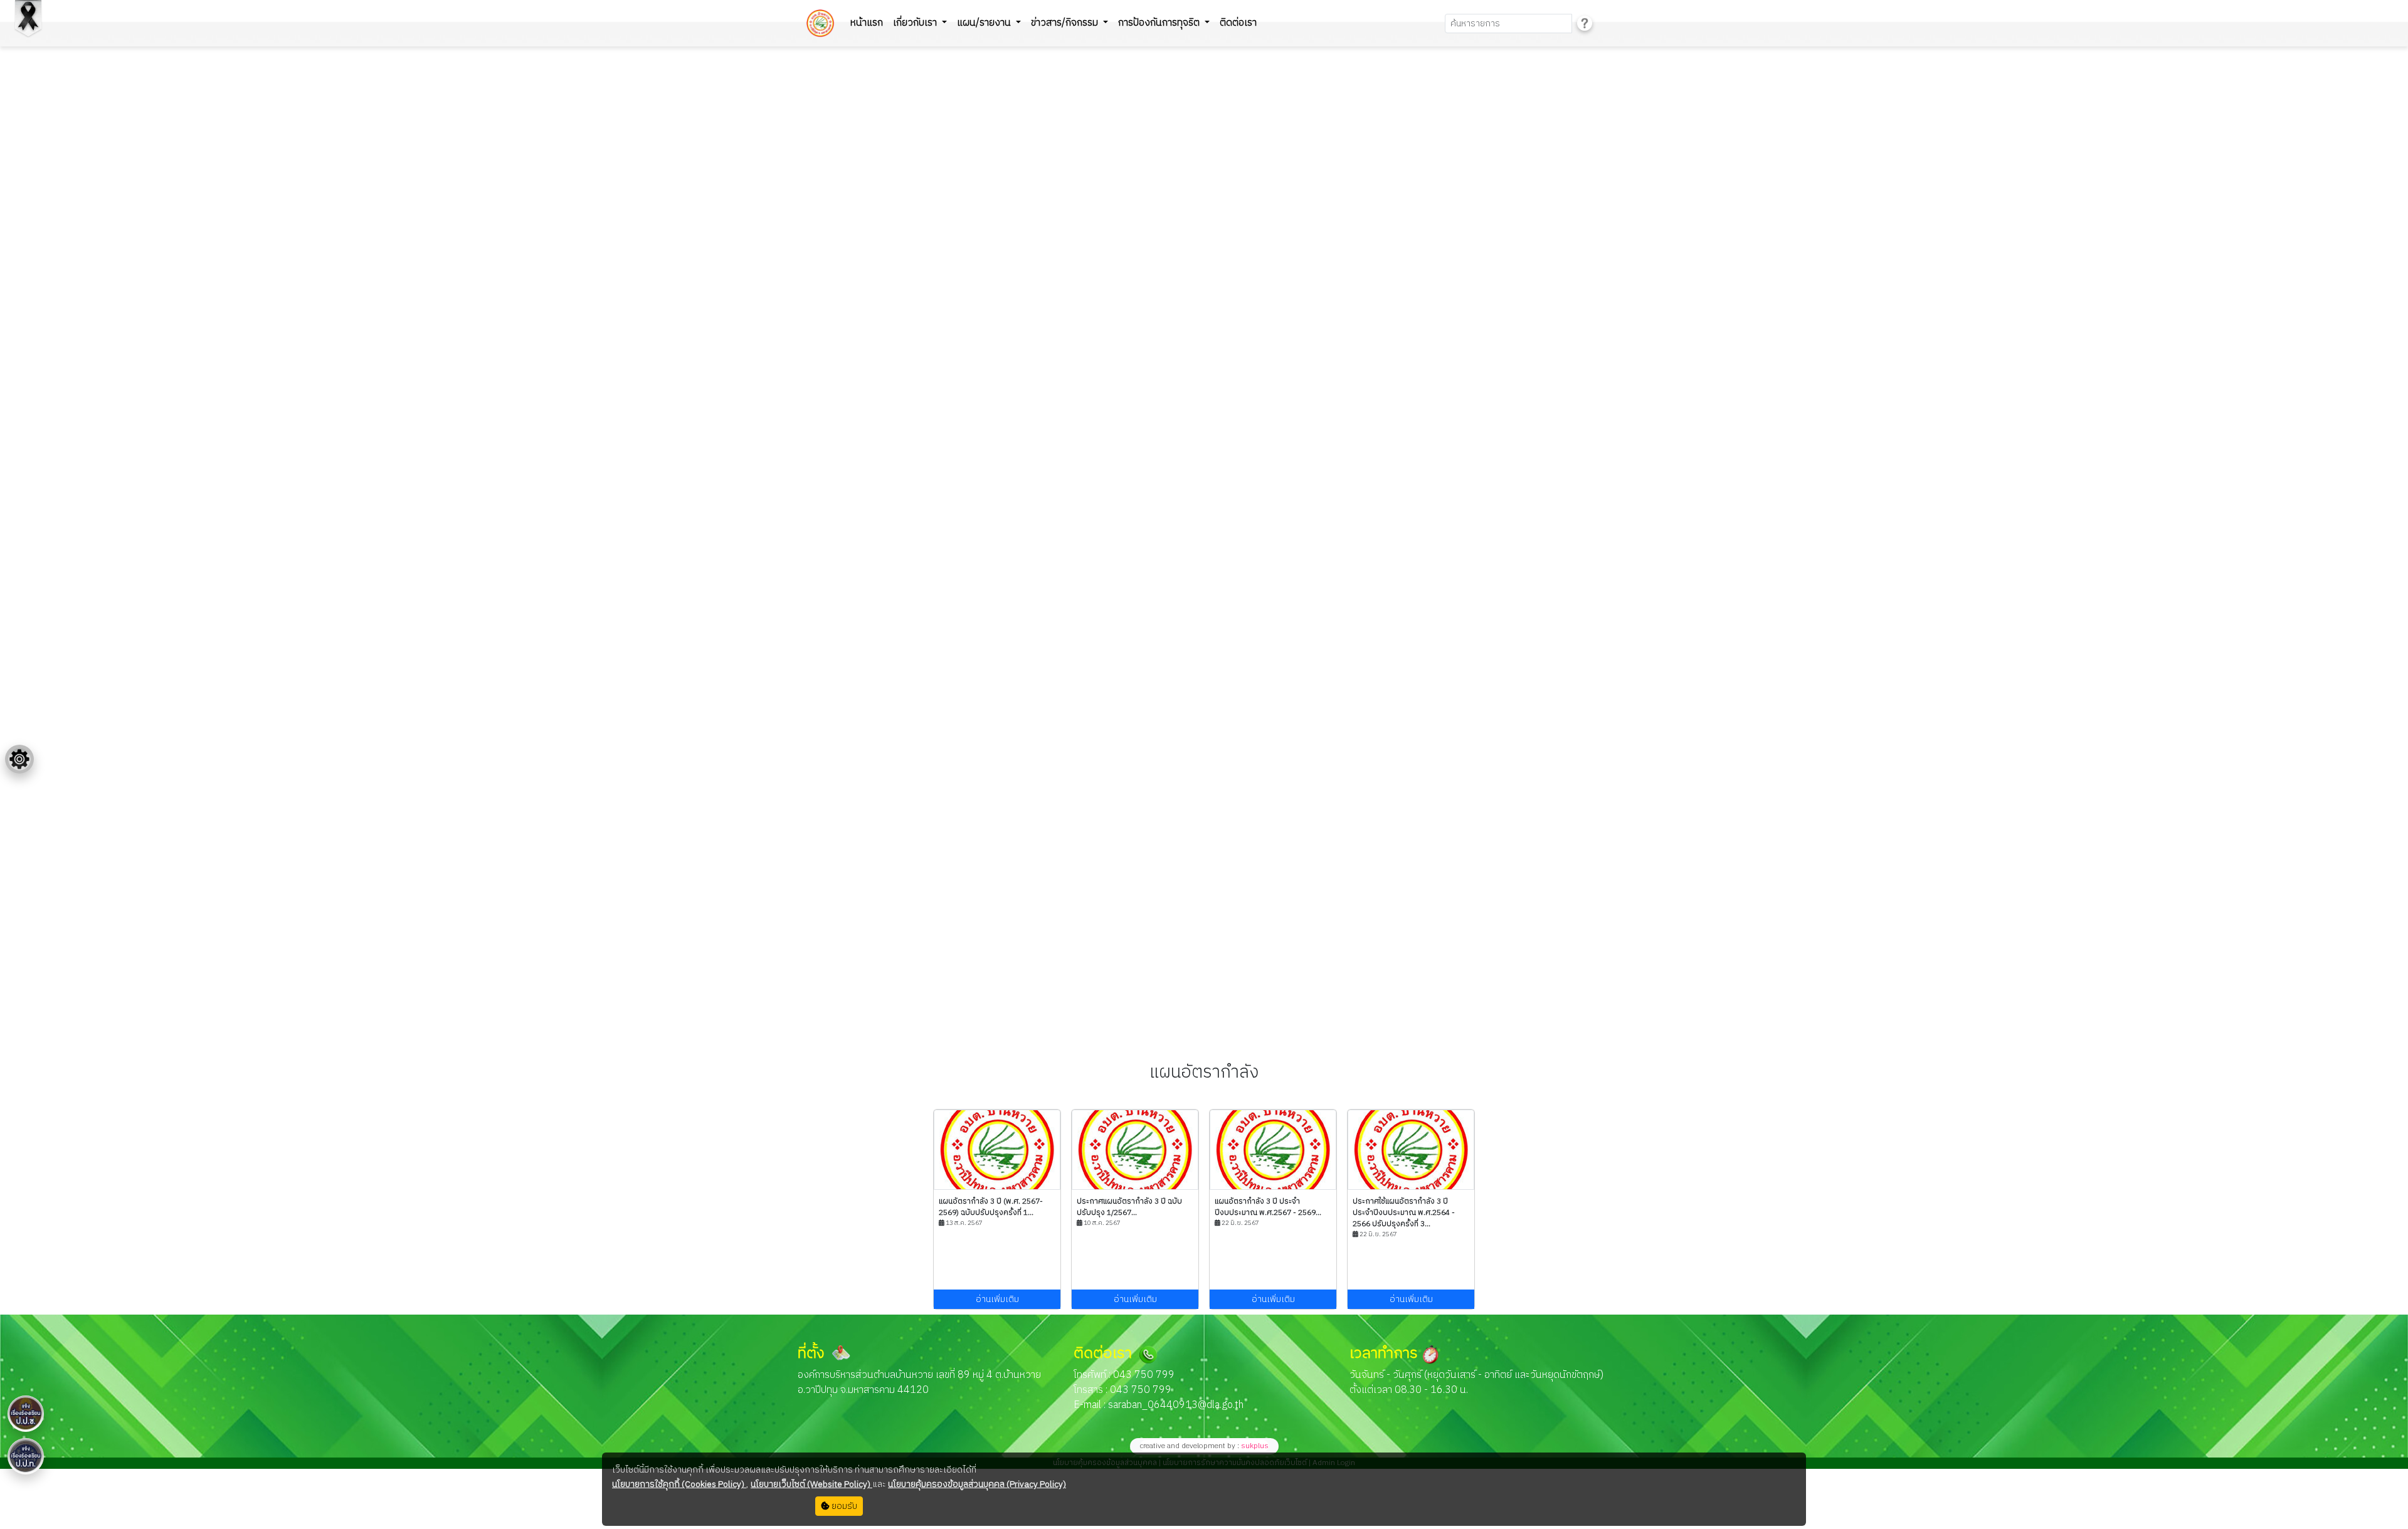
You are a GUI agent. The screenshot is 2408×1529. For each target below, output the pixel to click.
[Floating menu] (19, 759)
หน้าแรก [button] (867, 23)
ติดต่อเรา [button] (1238, 23)
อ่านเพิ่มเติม (997, 1299)
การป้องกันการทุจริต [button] (1160, 23)
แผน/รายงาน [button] (985, 23)
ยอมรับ (843, 1506)
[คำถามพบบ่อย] (1585, 24)
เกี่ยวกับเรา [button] (916, 23)
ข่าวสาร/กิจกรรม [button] (1066, 23)
